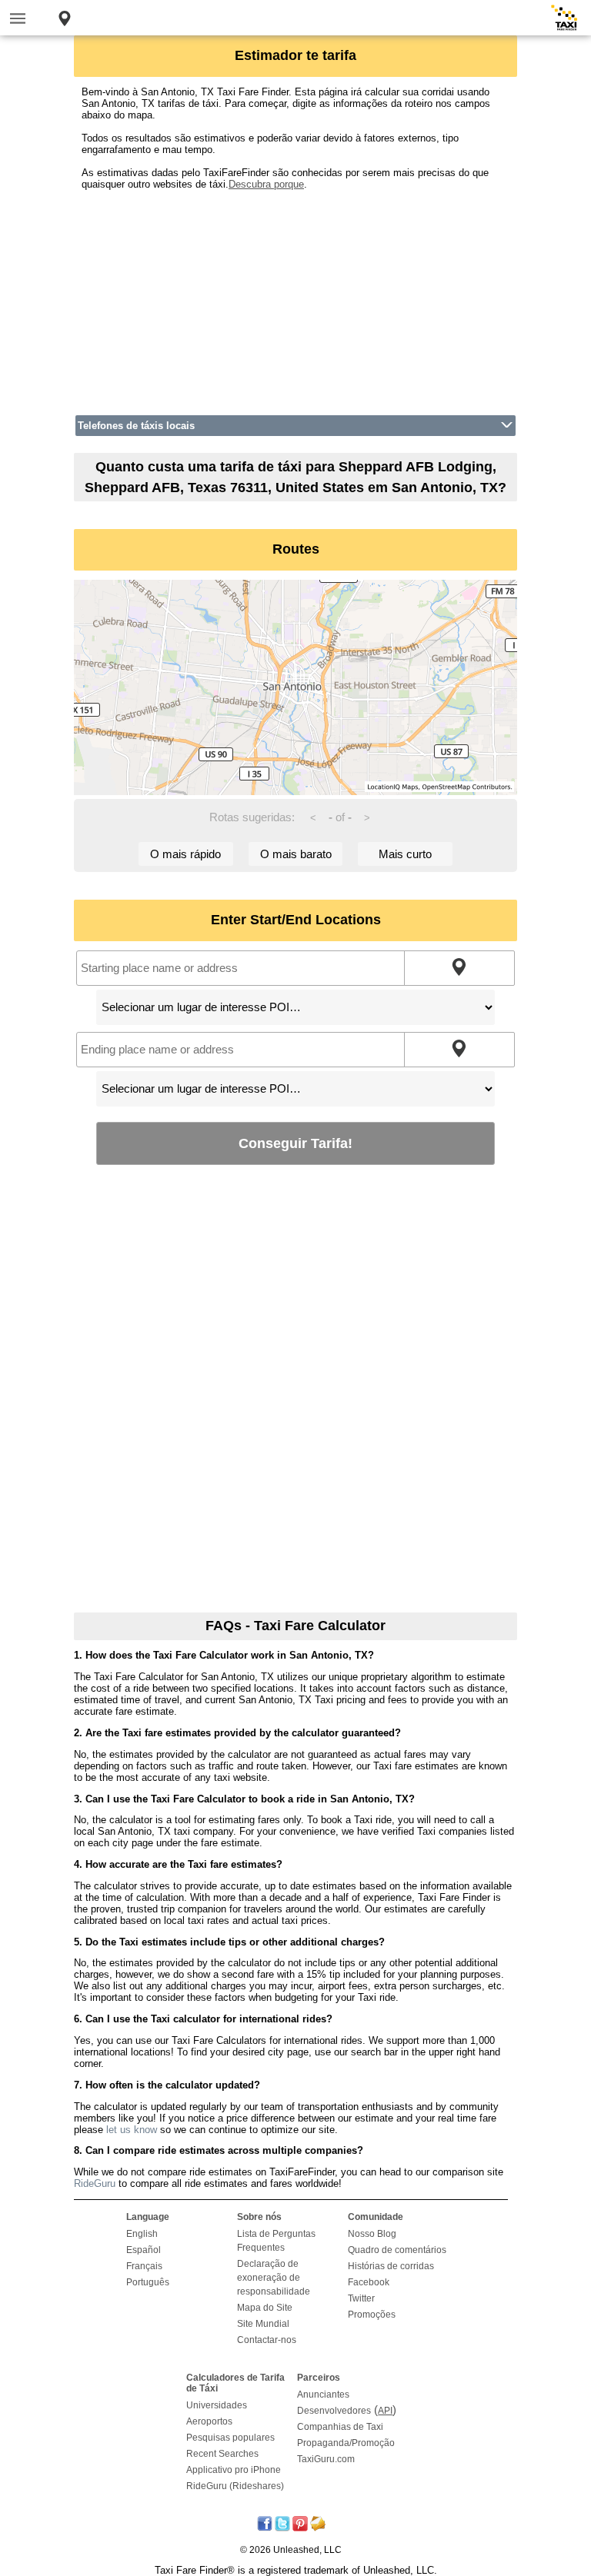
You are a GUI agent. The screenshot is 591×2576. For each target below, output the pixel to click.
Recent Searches (222, 2454)
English (142, 2234)
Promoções (372, 2315)
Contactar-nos (267, 2340)
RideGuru (95, 2183)
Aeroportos (209, 2421)
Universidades (217, 2405)
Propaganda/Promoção (346, 2443)
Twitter (361, 2298)
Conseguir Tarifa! (295, 1143)
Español (144, 2250)
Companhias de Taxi (340, 2427)
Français (144, 2266)
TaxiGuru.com (326, 2459)
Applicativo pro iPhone (234, 2470)
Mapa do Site (265, 2308)
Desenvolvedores (334, 2411)
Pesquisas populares (230, 2438)
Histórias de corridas (391, 2266)
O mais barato (296, 854)
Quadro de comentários (397, 2250)
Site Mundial (263, 2324)
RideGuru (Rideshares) (235, 2486)
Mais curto (405, 854)
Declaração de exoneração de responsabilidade (274, 2278)
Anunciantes (323, 2395)
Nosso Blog (372, 2234)
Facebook (369, 2282)
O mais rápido (185, 854)
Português (148, 2282)
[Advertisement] (295, 298)
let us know (132, 2130)
